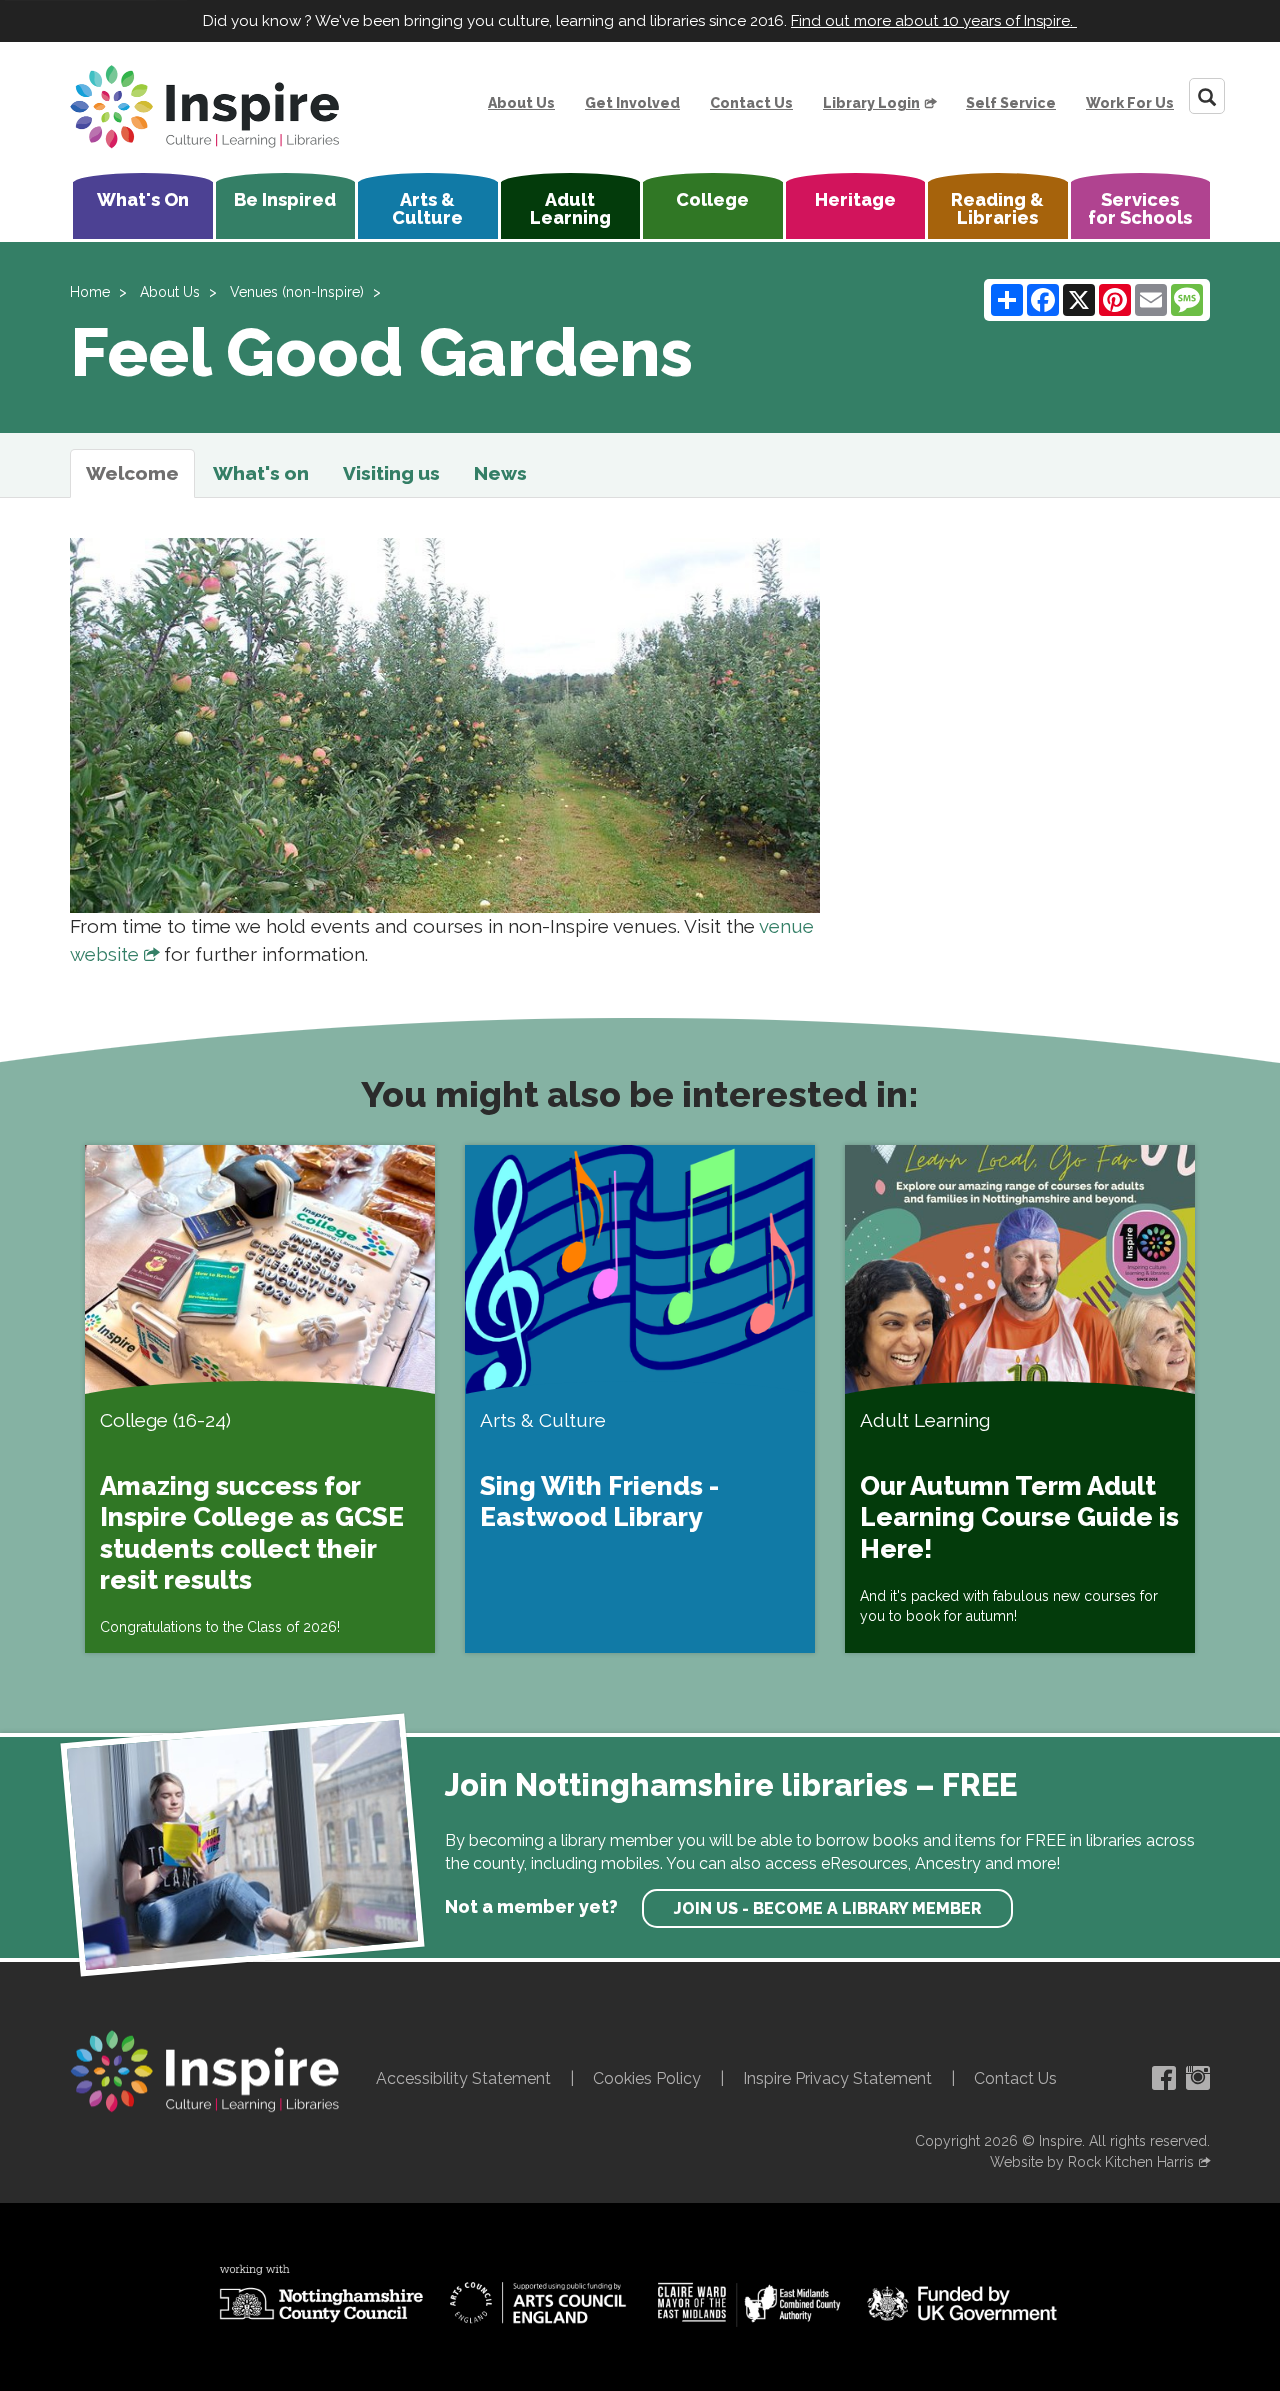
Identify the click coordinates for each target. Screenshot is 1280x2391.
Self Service (1011, 103)
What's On (143, 199)
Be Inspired (285, 199)
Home (90, 292)
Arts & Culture (427, 208)
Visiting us (391, 473)
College (712, 199)
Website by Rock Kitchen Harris (1092, 2162)
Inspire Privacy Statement (837, 2078)
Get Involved (632, 103)
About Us (521, 103)
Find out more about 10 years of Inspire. (934, 21)
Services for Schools (1140, 208)
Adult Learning (570, 208)
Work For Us (1130, 103)
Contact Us (751, 103)
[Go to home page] (205, 107)
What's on (261, 473)
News (500, 473)
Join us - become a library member (827, 1908)
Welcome (132, 473)
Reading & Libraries (997, 208)
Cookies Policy (647, 2078)
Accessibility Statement (463, 2078)
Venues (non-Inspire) (297, 292)
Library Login (871, 103)
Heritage (855, 199)
